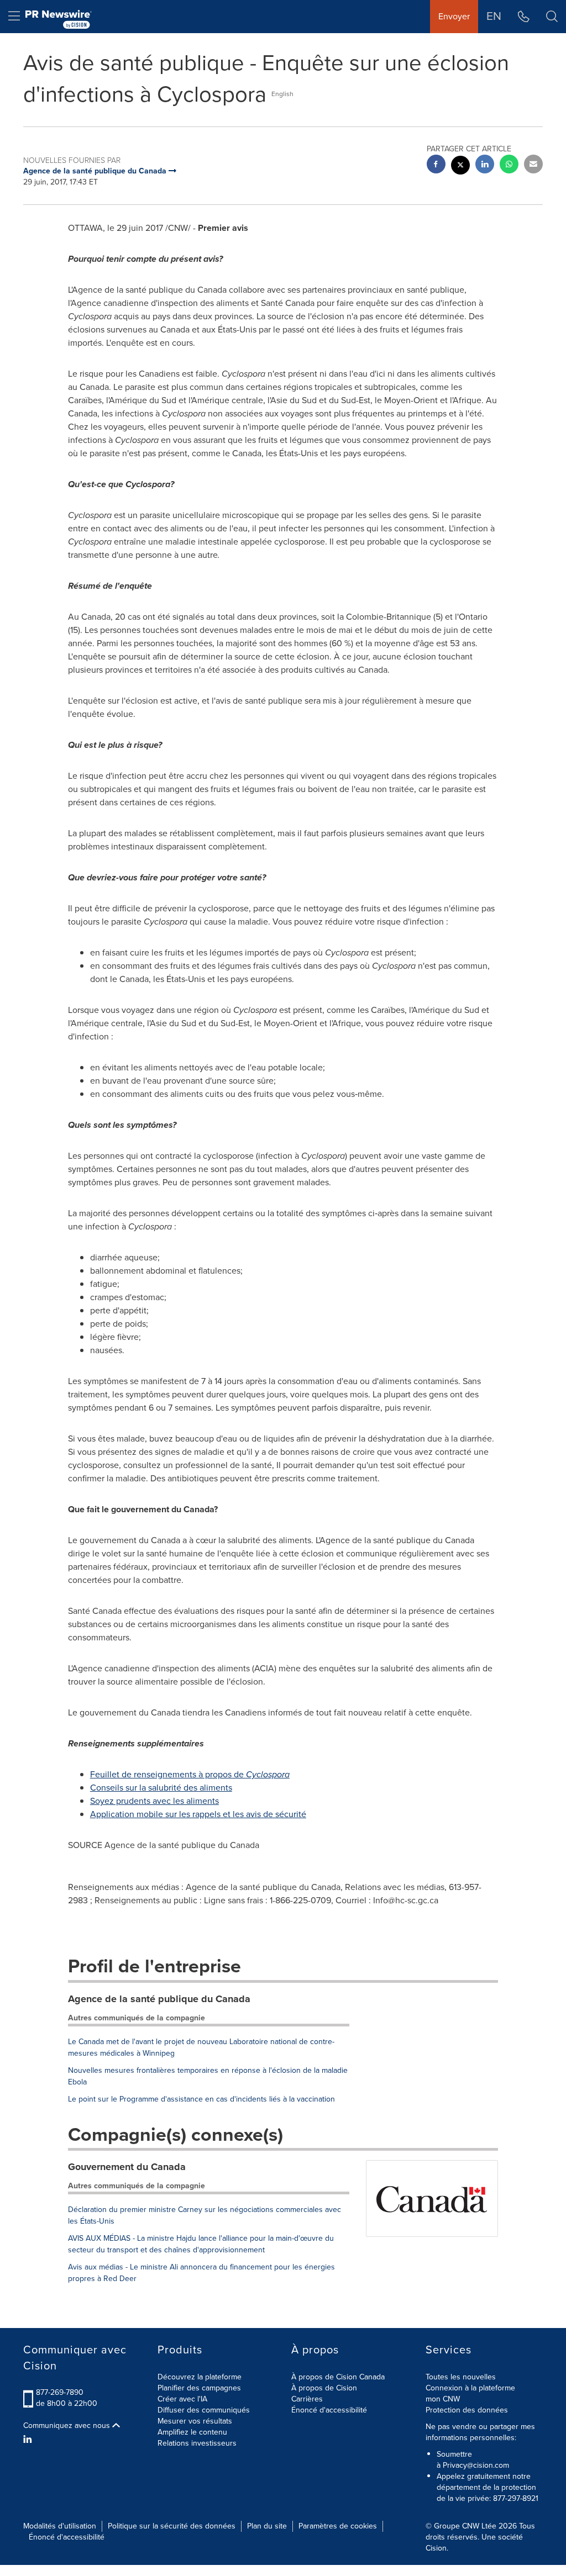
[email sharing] (533, 165)
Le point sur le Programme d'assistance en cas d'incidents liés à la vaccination (201, 2099)
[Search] (552, 17)
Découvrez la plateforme (200, 2377)
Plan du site (267, 2526)
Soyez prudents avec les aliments (154, 1801)
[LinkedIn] (29, 2440)
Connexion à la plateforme (470, 2388)
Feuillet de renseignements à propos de (190, 1774)
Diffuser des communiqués (204, 2410)
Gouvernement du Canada (127, 2167)
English (282, 94)
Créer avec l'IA (182, 2399)
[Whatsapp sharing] (509, 165)
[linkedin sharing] (485, 165)
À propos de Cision (324, 2388)
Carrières (307, 2399)
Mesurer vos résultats (195, 2421)
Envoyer (454, 16)
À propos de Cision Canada (338, 2377)
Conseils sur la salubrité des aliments (161, 1788)
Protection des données (467, 2410)
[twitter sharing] (460, 167)
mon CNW (443, 2399)
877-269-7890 (60, 2392)
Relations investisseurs (197, 2443)
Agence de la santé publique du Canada (159, 1999)
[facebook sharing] (436, 165)
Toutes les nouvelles (461, 2377)
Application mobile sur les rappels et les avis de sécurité (198, 1814)
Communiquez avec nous (68, 2426)
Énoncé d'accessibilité (329, 2410)
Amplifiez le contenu (192, 2432)
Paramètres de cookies (338, 2526)
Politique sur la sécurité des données (172, 2526)
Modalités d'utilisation (60, 2526)
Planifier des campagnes (199, 2388)
